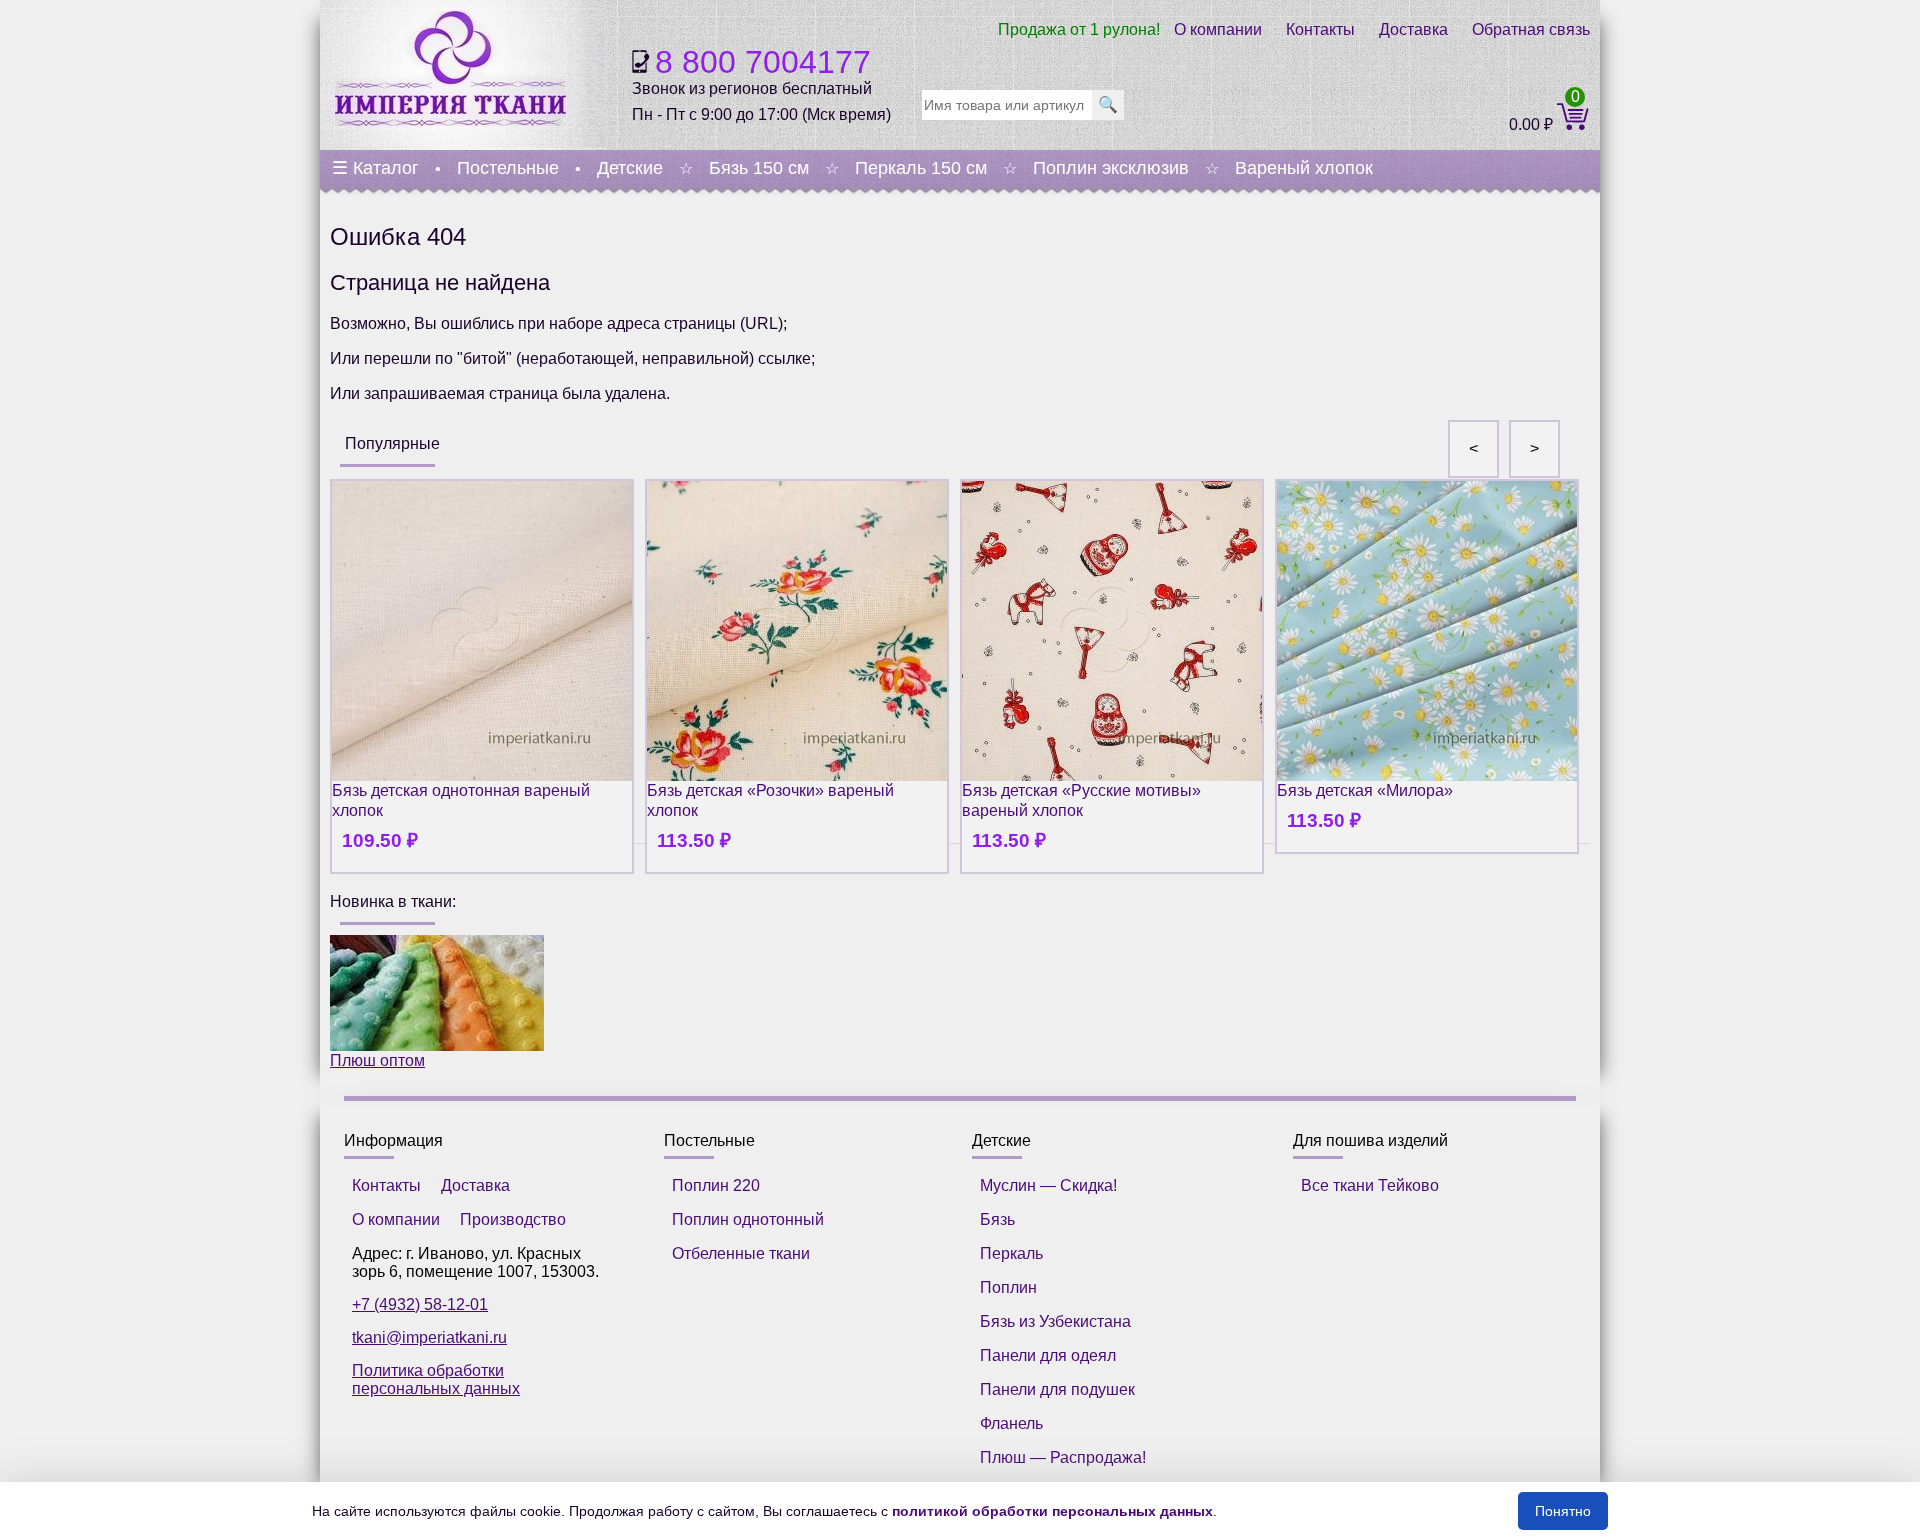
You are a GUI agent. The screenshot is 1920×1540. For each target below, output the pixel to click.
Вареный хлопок (1304, 168)
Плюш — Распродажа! (1063, 1457)
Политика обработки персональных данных (436, 1379)
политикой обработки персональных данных (1052, 1511)
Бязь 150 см (759, 168)
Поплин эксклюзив (1111, 168)
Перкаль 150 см (921, 168)
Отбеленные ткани (741, 1253)
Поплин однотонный (748, 1219)
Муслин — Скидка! (1048, 1185)
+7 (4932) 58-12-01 (420, 1304)
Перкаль (1011, 1253)
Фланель (1011, 1423)
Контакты (1320, 29)
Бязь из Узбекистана (1055, 1321)
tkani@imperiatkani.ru (429, 1337)
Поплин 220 (716, 1185)
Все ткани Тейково (1370, 1185)
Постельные (508, 168)
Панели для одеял (1048, 1355)
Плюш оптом (377, 1060)
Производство (513, 1219)
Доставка (1413, 29)
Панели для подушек (1057, 1389)
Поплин (1008, 1287)
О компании (1218, 29)
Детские (630, 168)
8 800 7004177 (763, 62)
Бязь (997, 1219)
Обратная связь (1531, 29)
